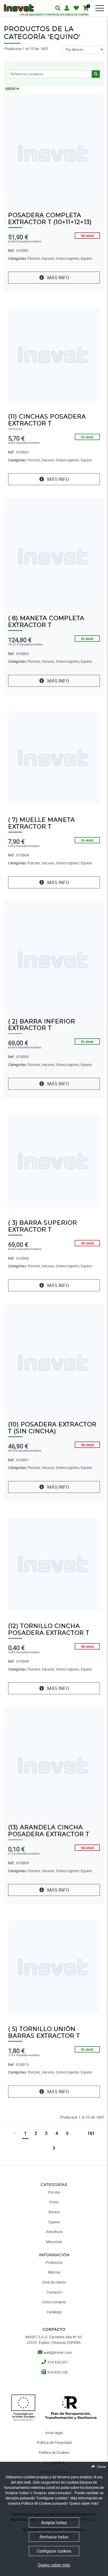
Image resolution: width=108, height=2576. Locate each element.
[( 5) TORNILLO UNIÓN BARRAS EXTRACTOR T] (54, 1967)
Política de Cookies (54, 2452)
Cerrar (101, 2467)
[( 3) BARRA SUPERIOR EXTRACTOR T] (54, 1161)
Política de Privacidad (54, 2442)
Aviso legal (54, 2433)
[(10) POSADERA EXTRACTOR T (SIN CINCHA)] (54, 1362)
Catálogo (54, 2312)
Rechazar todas (54, 2537)
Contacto (54, 2292)
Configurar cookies (54, 2551)
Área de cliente (54, 2282)
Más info (58, 277)
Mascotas (54, 2242)
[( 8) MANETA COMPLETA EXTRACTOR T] (54, 556)
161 (91, 2133)
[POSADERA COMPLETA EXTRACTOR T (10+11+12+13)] (54, 153)
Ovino (54, 2202)
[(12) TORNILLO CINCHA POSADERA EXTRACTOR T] (54, 1564)
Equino (54, 2222)
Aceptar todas (54, 2523)
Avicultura (54, 2232)
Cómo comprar (54, 2302)
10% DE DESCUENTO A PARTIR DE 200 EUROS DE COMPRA (54, 14)
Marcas (54, 2272)
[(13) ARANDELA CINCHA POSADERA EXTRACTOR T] (54, 1765)
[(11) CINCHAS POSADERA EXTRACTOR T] (54, 354)
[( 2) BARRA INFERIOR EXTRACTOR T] (54, 959)
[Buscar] (103, 12)
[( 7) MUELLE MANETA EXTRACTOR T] (54, 758)
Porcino (54, 2192)
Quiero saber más (54, 2565)
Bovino (54, 2212)
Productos (54, 2262)
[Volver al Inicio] (19, 5)
